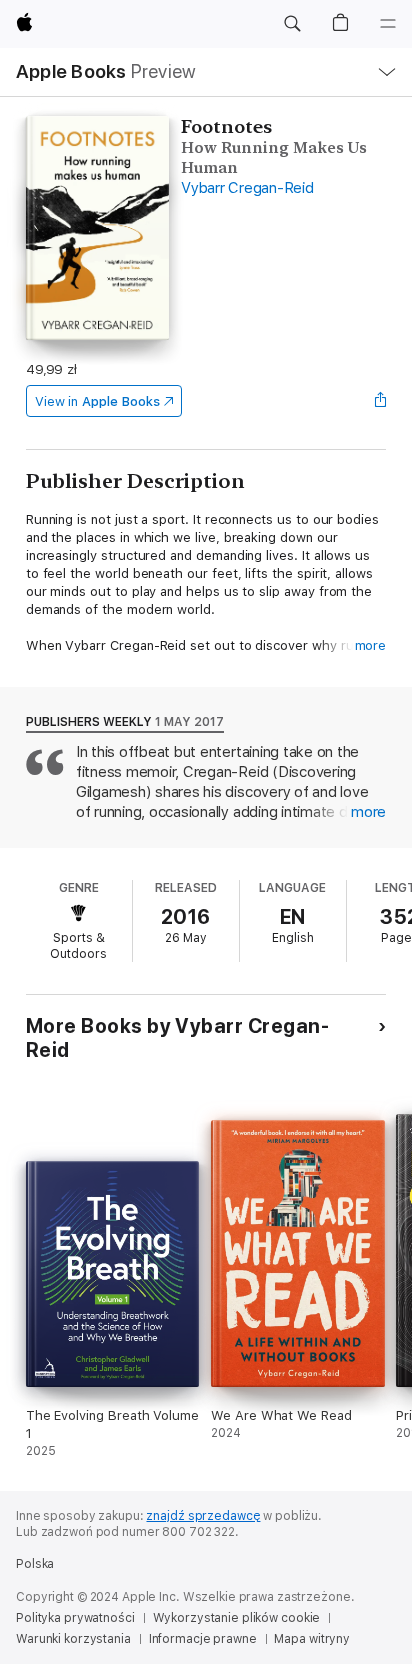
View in (97, 401)
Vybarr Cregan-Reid (247, 188)
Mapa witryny (312, 1639)
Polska (35, 1564)
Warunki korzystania (73, 1639)
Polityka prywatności (75, 1618)
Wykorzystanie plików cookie (237, 1618)
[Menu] (388, 24)
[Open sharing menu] (380, 401)
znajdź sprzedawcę (203, 1516)
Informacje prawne (203, 1639)
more (371, 645)
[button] (292, 24)
